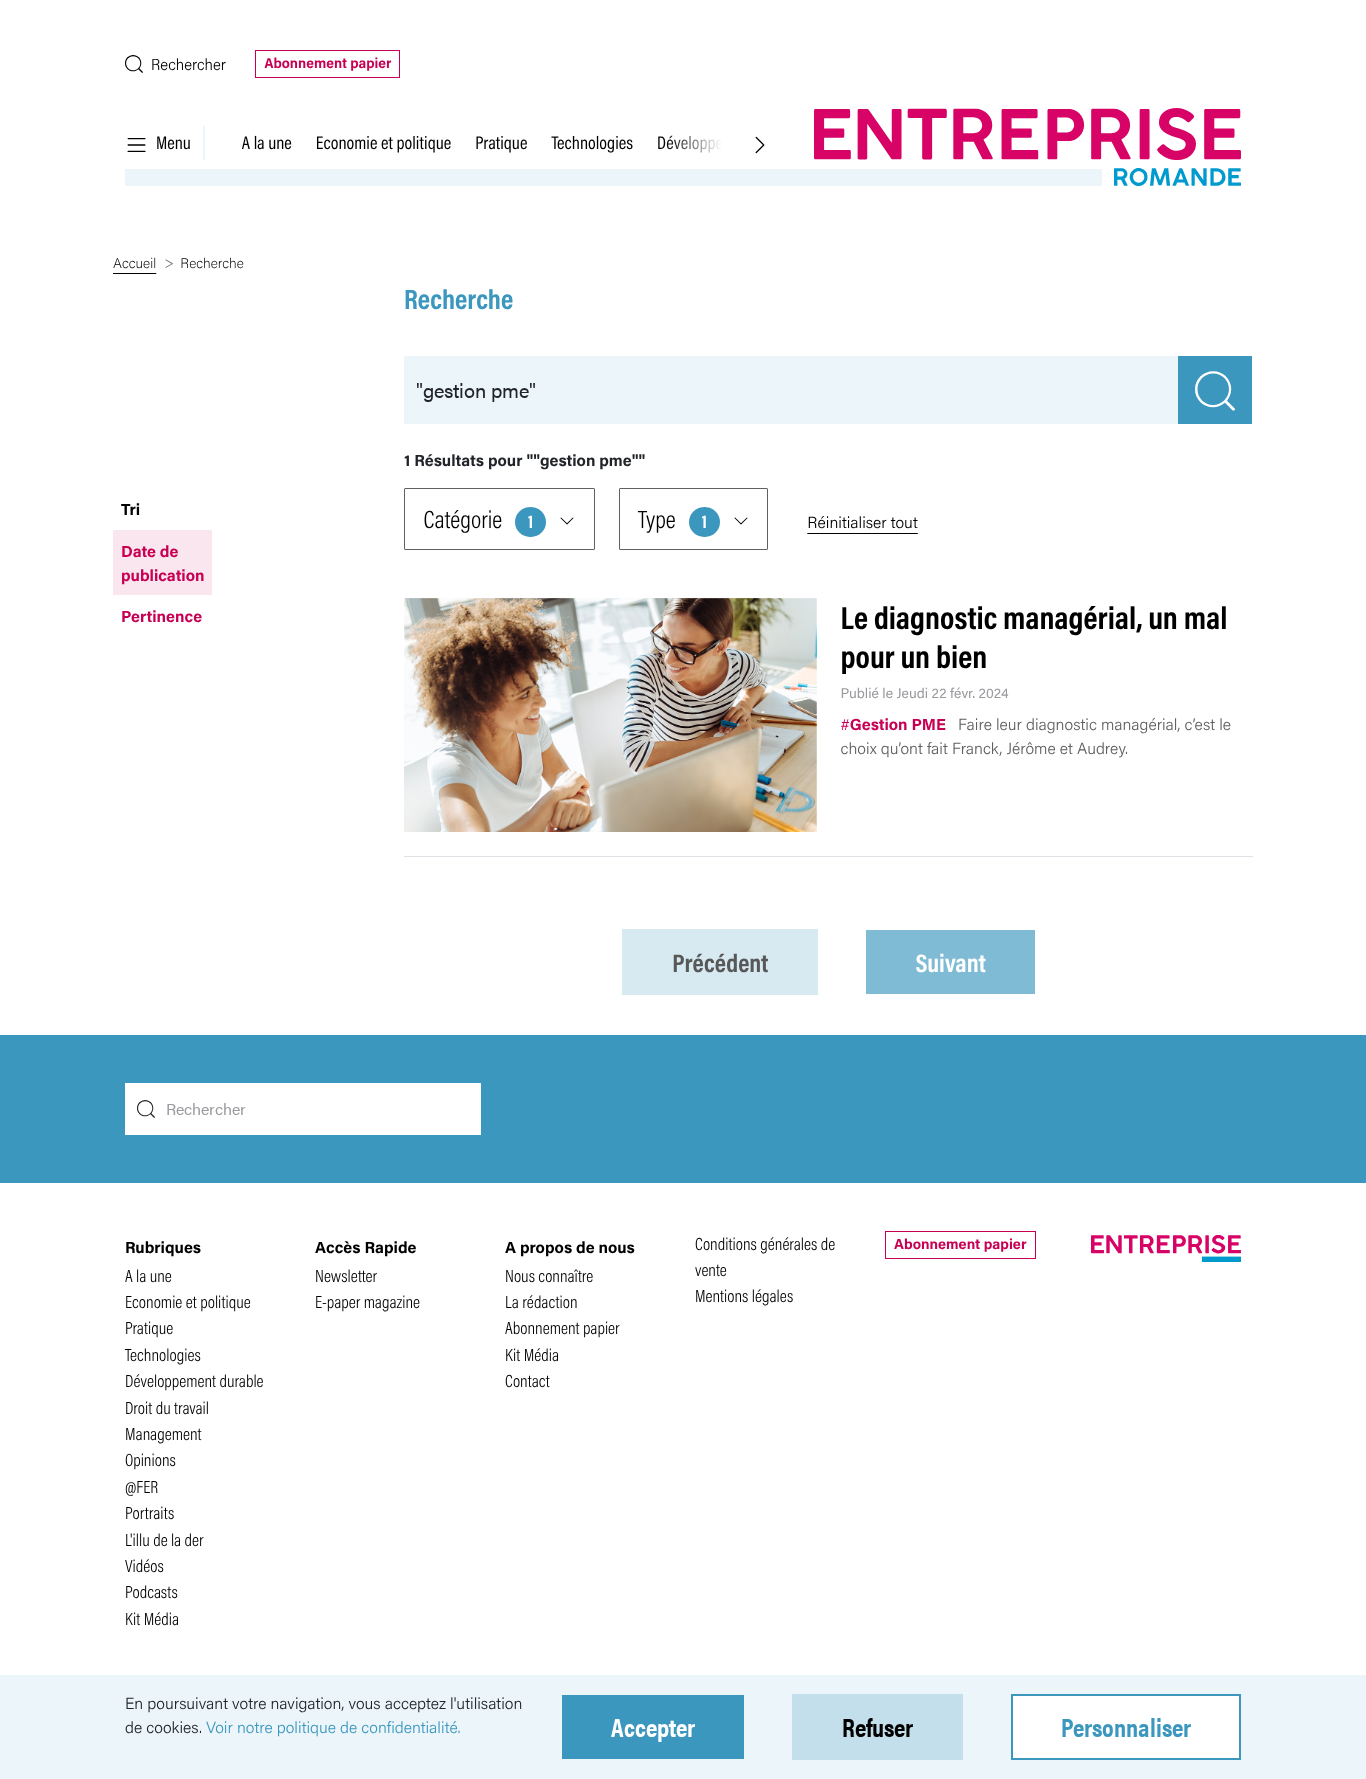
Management (163, 1433)
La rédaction (541, 1301)
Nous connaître (549, 1275)
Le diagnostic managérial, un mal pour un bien (1034, 635)
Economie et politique (383, 142)
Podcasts (151, 1591)
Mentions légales (744, 1295)
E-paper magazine (367, 1301)
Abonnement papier (327, 63)
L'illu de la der (164, 1539)
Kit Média (152, 1618)
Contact (527, 1380)
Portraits (149, 1512)
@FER (141, 1486)
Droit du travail (167, 1407)
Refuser (877, 1726)
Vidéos (144, 1565)
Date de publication (162, 562)
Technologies (592, 142)
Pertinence (161, 615)
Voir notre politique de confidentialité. (333, 1726)
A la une (267, 142)
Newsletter (346, 1275)
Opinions (150, 1459)
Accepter (653, 1726)
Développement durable (194, 1380)
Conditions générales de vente (765, 1256)
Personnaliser (1126, 1726)
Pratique (501, 142)
